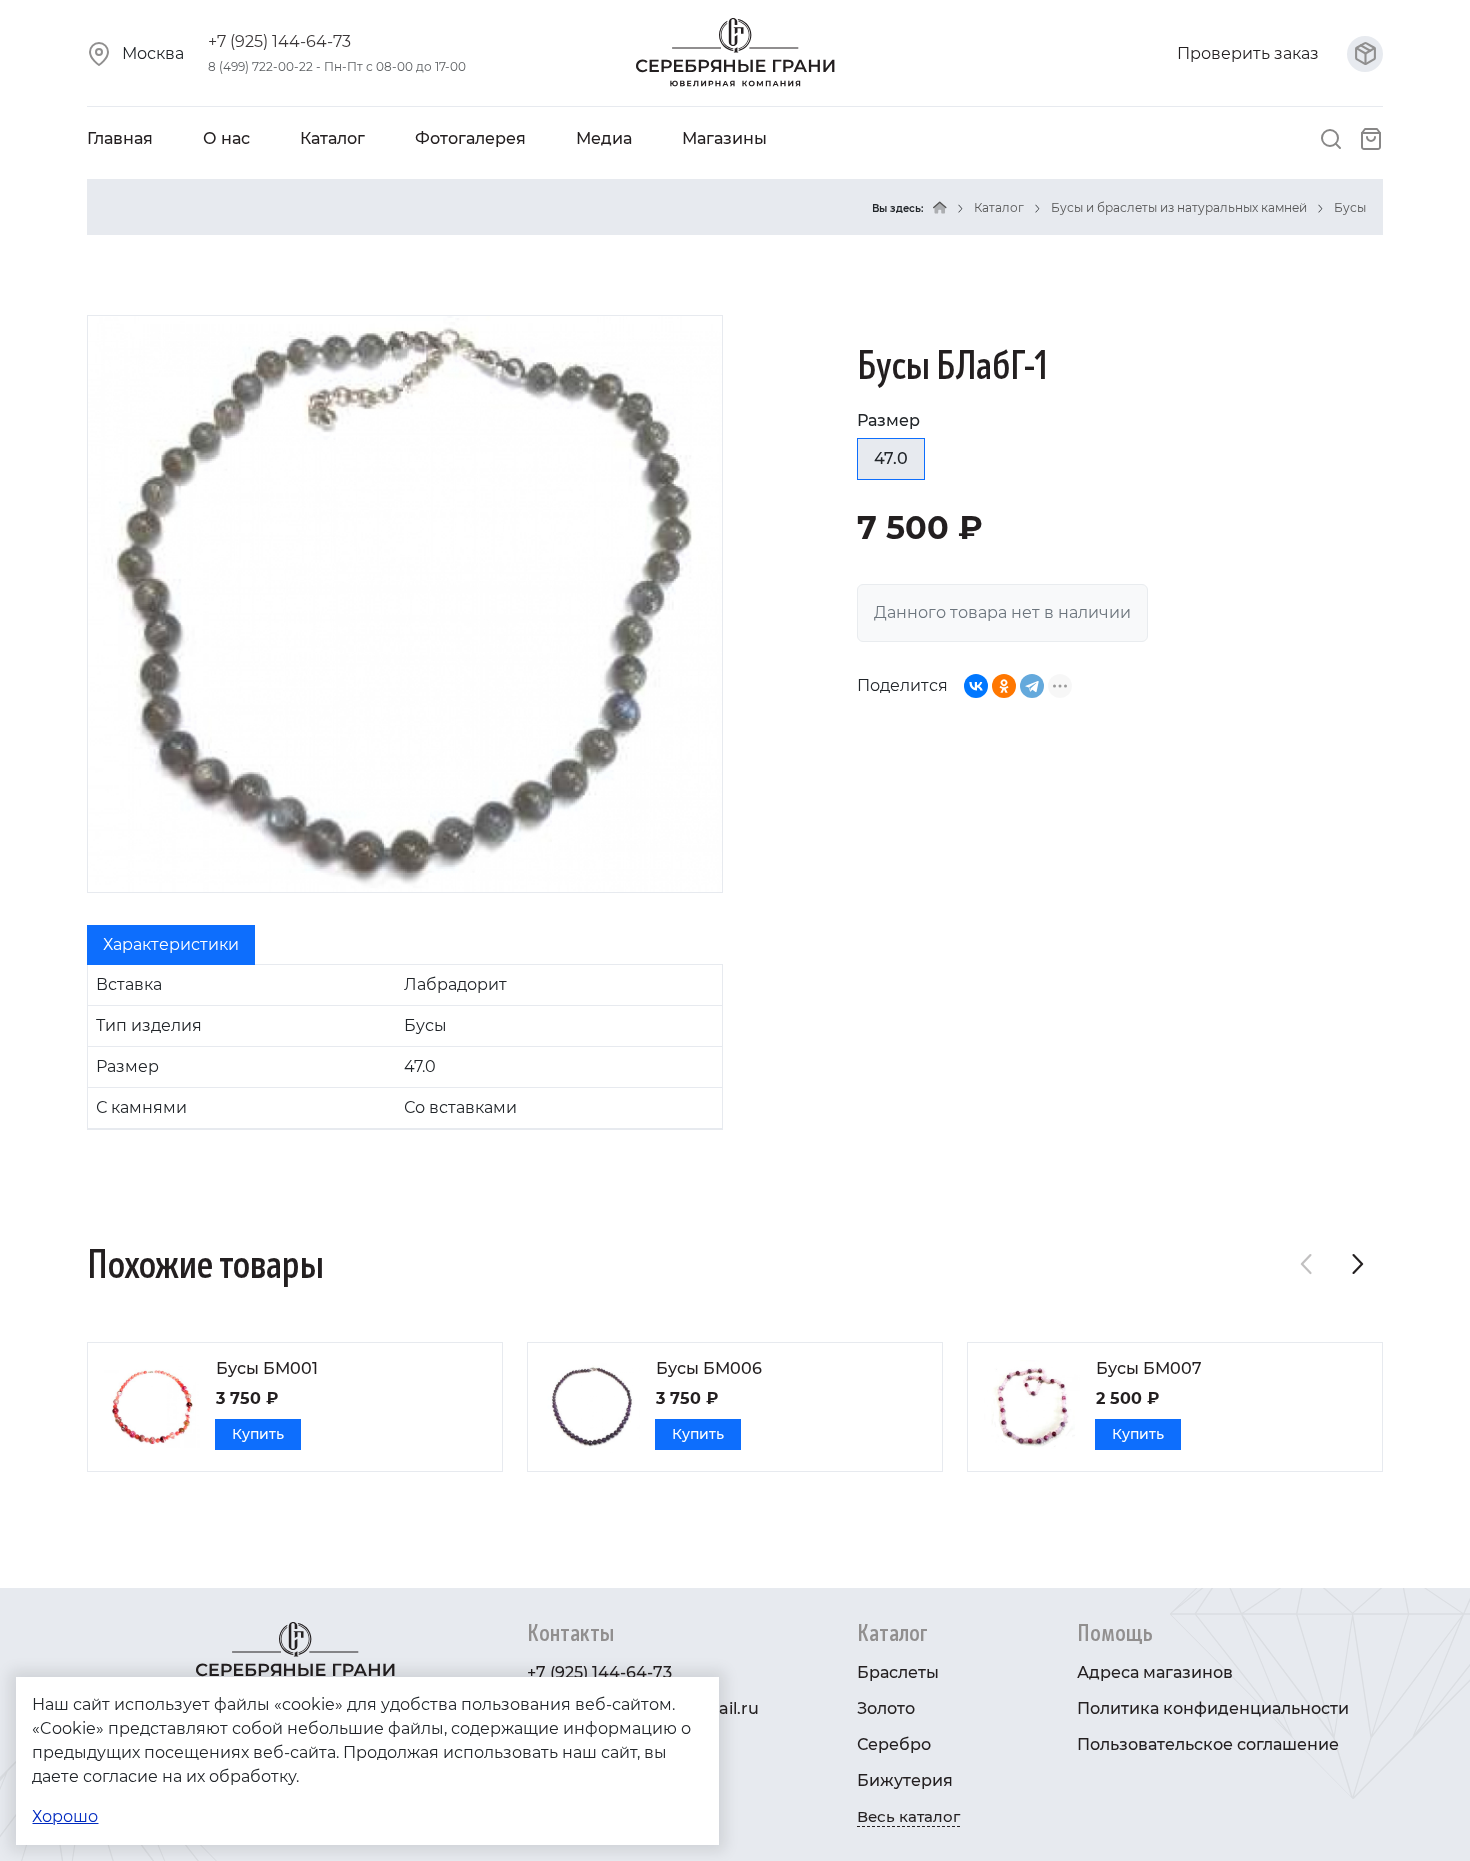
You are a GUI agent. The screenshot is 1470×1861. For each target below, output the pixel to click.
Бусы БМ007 (1149, 1368)
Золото (886, 1708)
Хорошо (65, 1816)
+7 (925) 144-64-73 (279, 41)
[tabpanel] (405, 1047)
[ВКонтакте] (976, 686)
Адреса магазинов (1155, 1672)
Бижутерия (905, 1780)
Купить (258, 1434)
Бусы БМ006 (709, 1368)
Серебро (894, 1744)
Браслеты (898, 1672)
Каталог (332, 138)
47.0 (891, 458)
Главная (120, 138)
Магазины (724, 138)
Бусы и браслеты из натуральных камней (1179, 207)
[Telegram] (1032, 686)
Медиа (604, 138)
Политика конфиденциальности (1213, 1708)
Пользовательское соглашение (1208, 1744)
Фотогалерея (470, 138)
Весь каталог (908, 1816)
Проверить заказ (1250, 53)
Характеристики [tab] (171, 944)
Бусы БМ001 (267, 1368)
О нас (226, 138)
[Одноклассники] (1004, 686)
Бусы (1350, 207)
